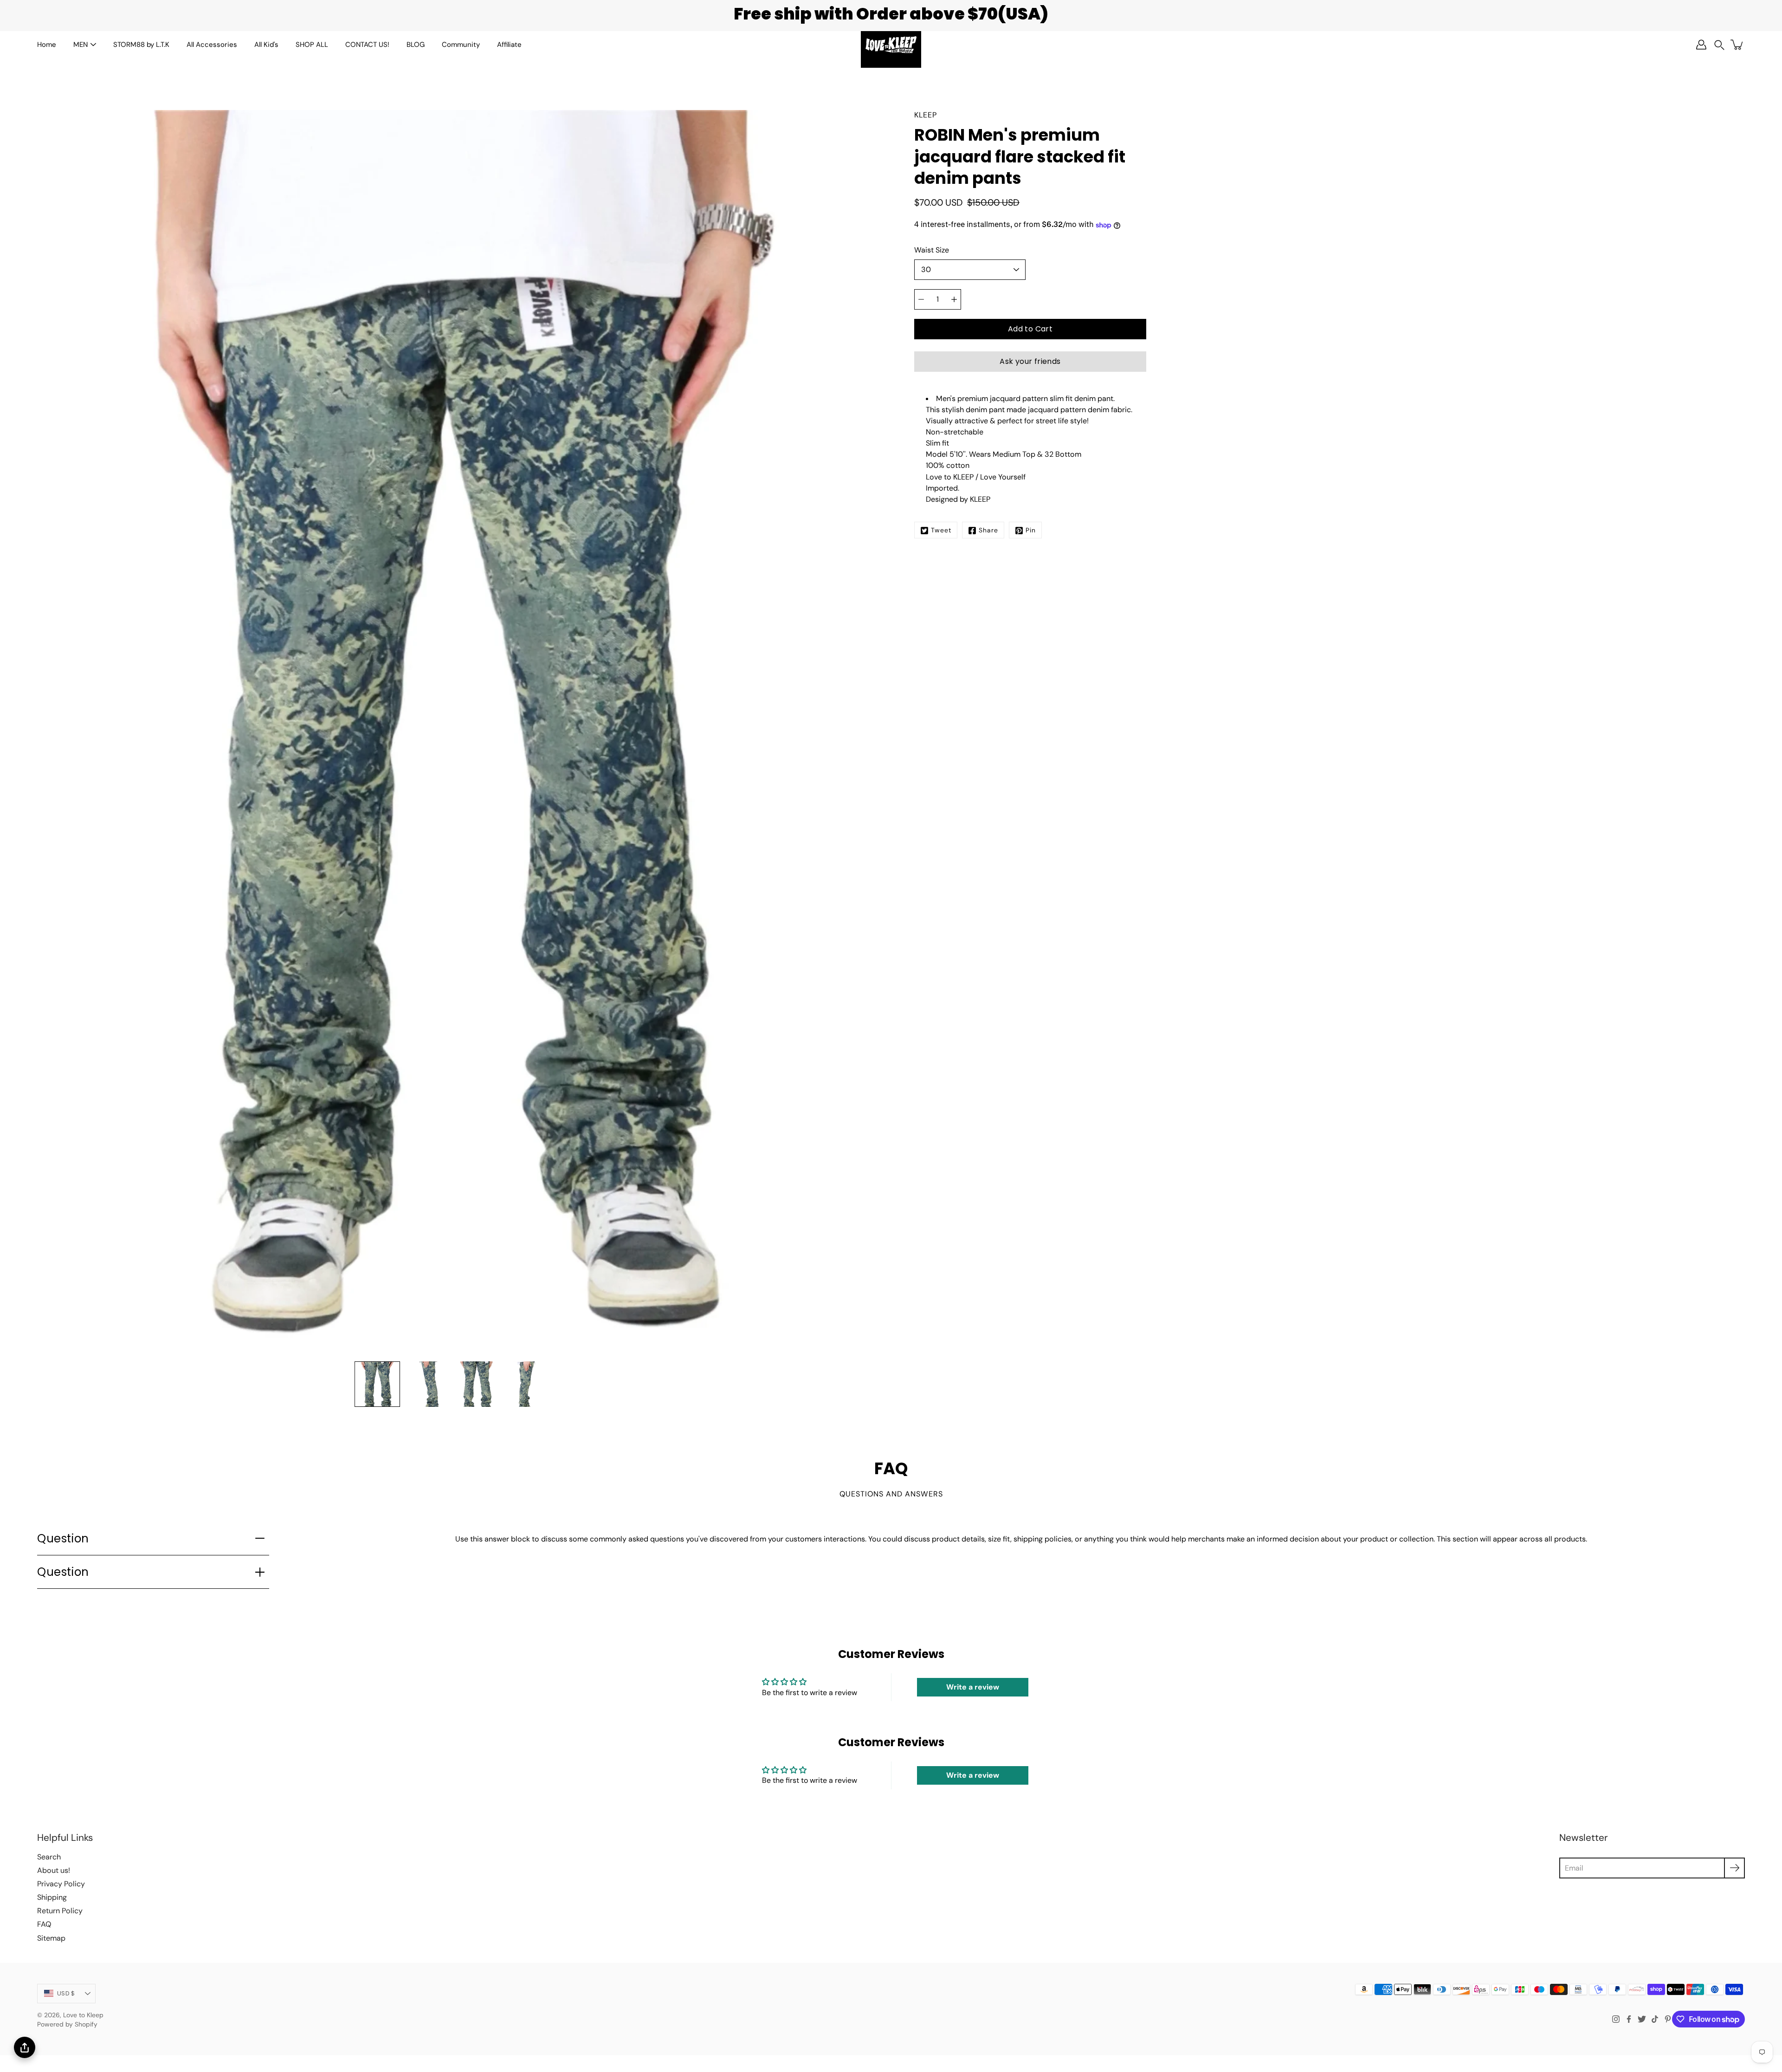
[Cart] (1737, 45)
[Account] (1701, 45)
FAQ (44, 1924)
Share (988, 531)
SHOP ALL (312, 45)
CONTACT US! (367, 45)
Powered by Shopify (67, 2024)
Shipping (52, 1897)
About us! (54, 1870)
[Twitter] (1642, 2019)
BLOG (416, 45)
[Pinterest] (1668, 2019)
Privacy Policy (61, 1884)
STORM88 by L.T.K (141, 45)
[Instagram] (1616, 2019)
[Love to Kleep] (891, 45)
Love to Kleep (83, 2015)
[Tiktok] (1655, 2019)
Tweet (941, 531)
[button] (1719, 45)
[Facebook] (1629, 2019)
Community (461, 45)
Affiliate (509, 45)
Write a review (973, 1687)
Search (49, 1857)
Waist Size (932, 250)
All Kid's (266, 45)
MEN (81, 45)
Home (47, 45)
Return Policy (60, 1911)
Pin (1031, 531)
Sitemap (51, 1938)
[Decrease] (921, 299)
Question (63, 1538)
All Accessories (212, 45)
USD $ (66, 1993)
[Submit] (1734, 1868)
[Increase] (954, 299)
